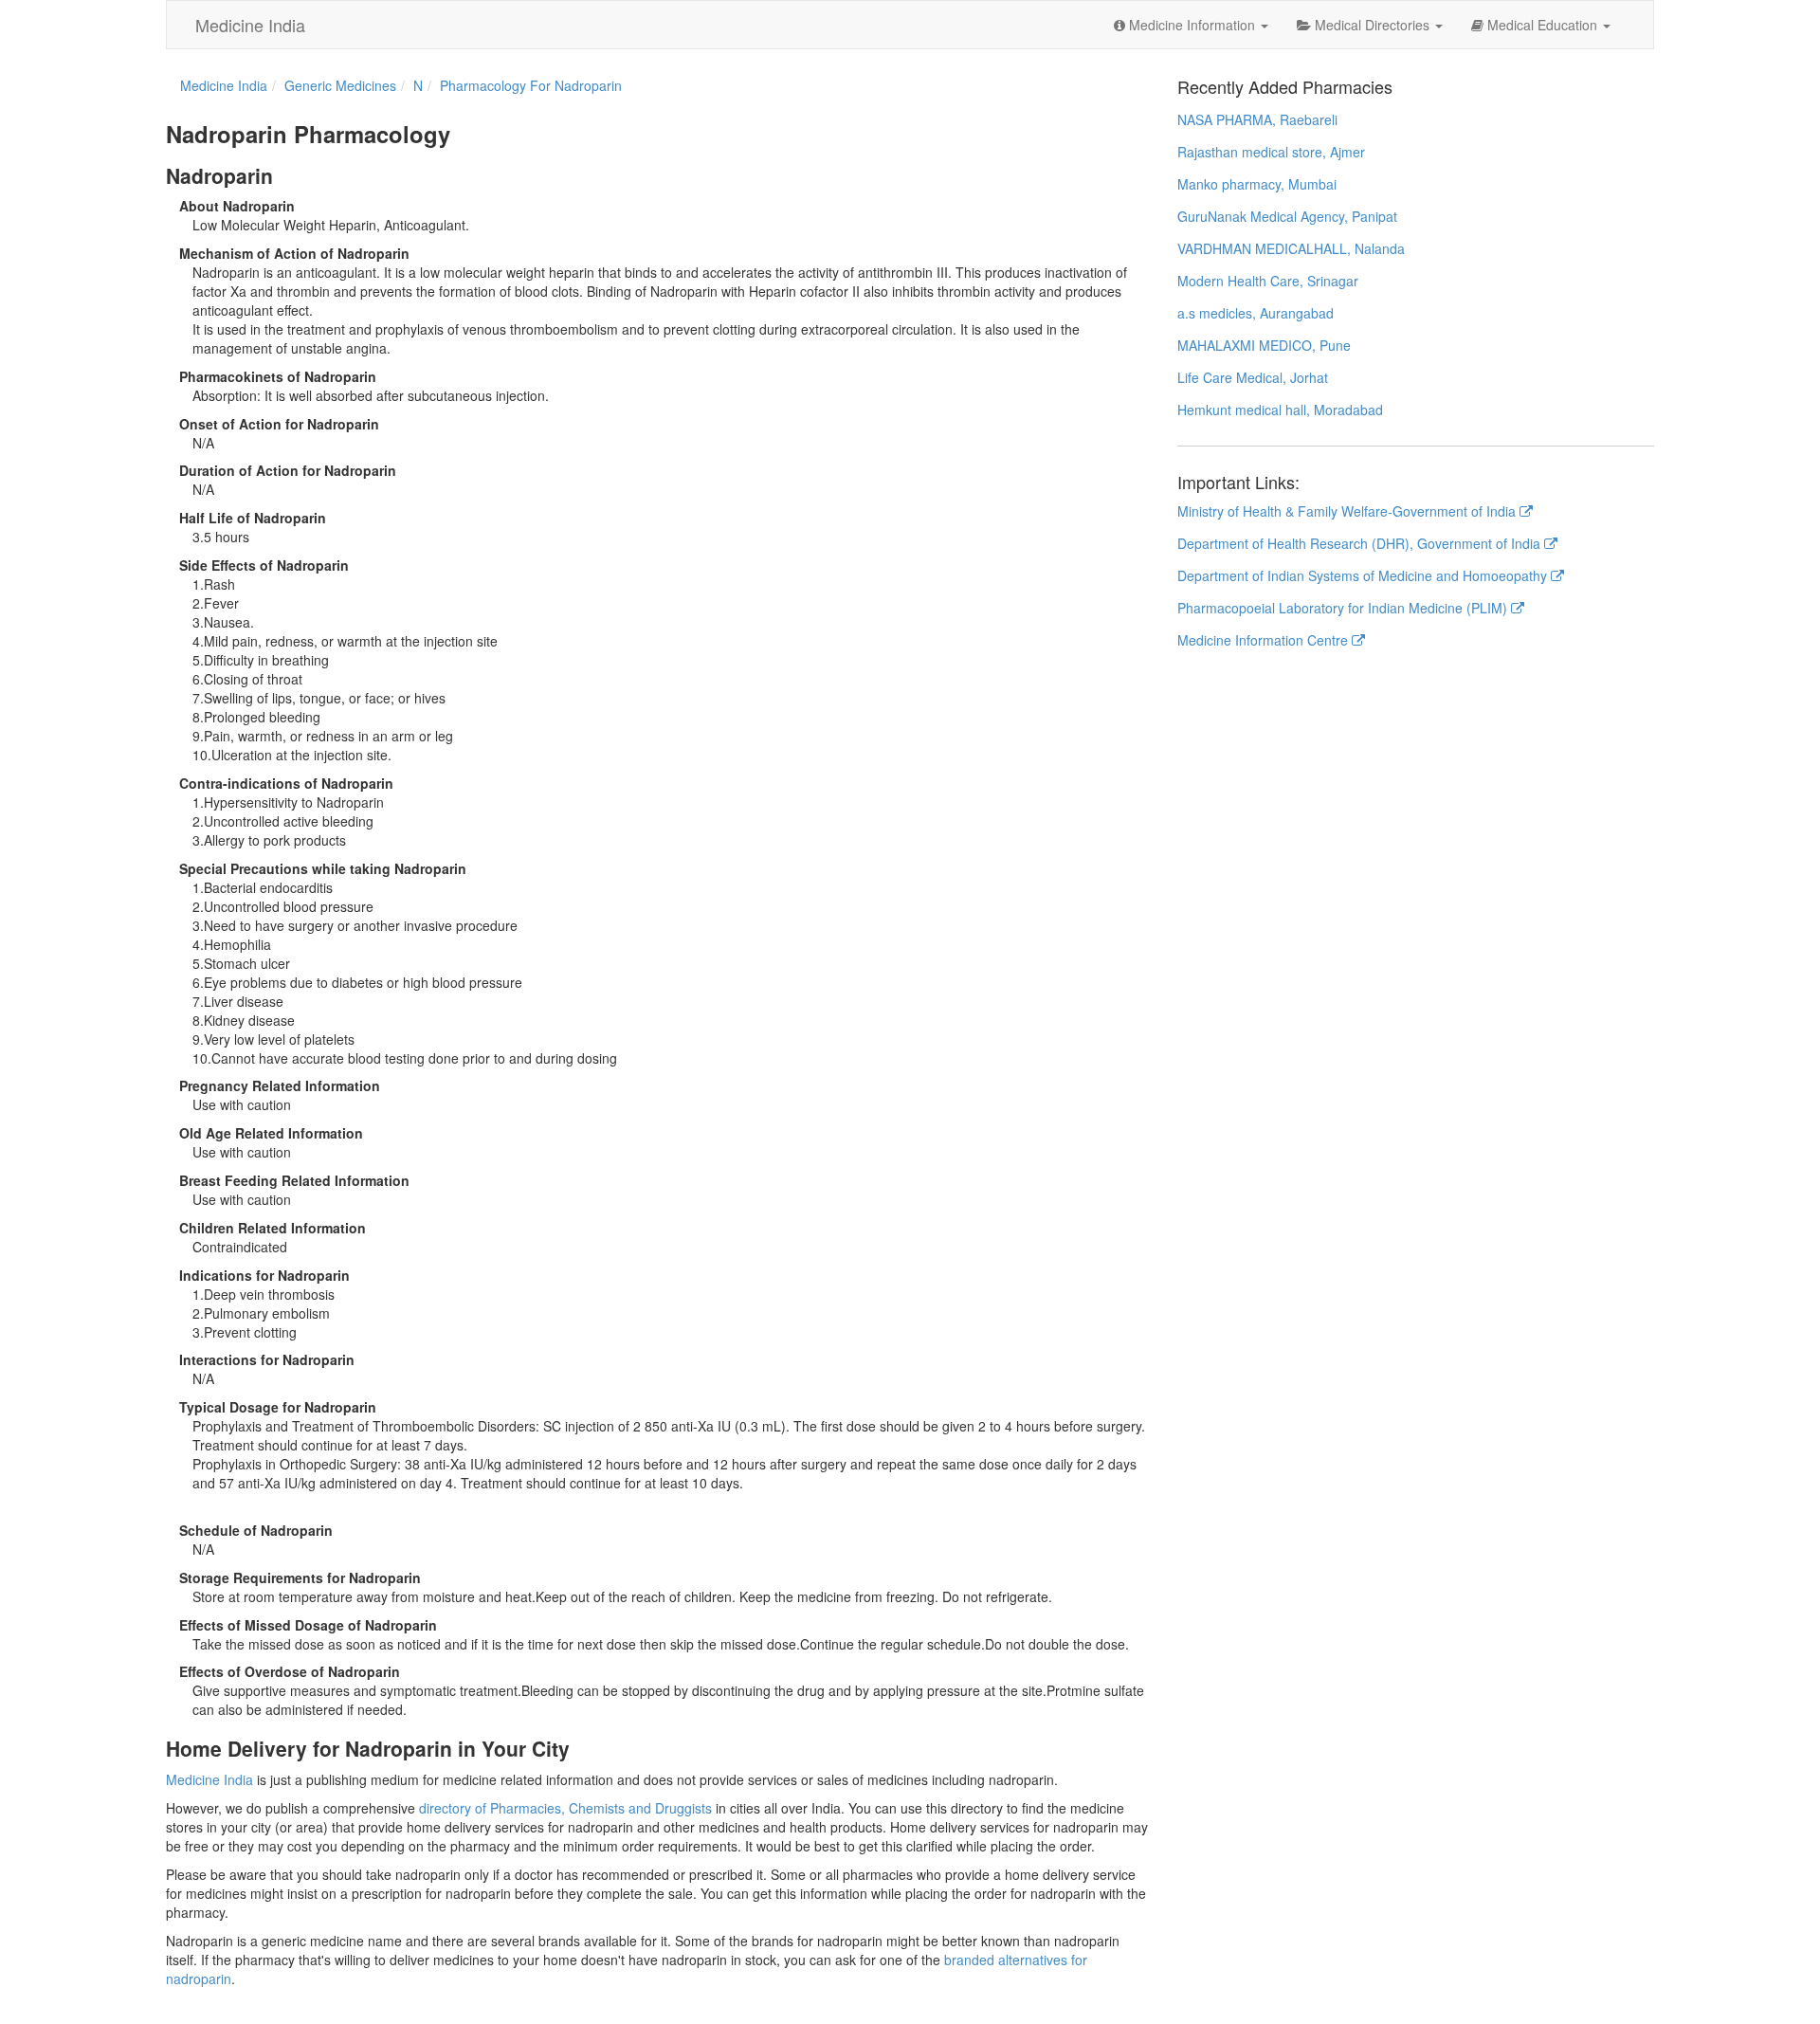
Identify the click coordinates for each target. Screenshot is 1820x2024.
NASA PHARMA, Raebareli (1257, 119)
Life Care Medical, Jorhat (1253, 377)
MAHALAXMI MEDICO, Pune (1264, 345)
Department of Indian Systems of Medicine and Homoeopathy (1364, 575)
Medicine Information (1192, 25)
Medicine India (250, 25)
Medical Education (1542, 25)
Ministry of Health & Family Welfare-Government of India (1348, 511)
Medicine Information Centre (1265, 640)
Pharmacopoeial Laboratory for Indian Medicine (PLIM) (1344, 608)
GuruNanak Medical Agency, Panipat (1287, 216)
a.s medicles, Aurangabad (1256, 313)
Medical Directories (1372, 25)
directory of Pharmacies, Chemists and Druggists (565, 1808)
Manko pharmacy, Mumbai (1257, 184)
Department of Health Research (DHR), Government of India (1361, 543)
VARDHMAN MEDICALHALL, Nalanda (1291, 248)
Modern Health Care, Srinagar (1268, 281)
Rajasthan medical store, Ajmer (1271, 152)
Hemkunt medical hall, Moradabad (1280, 410)
